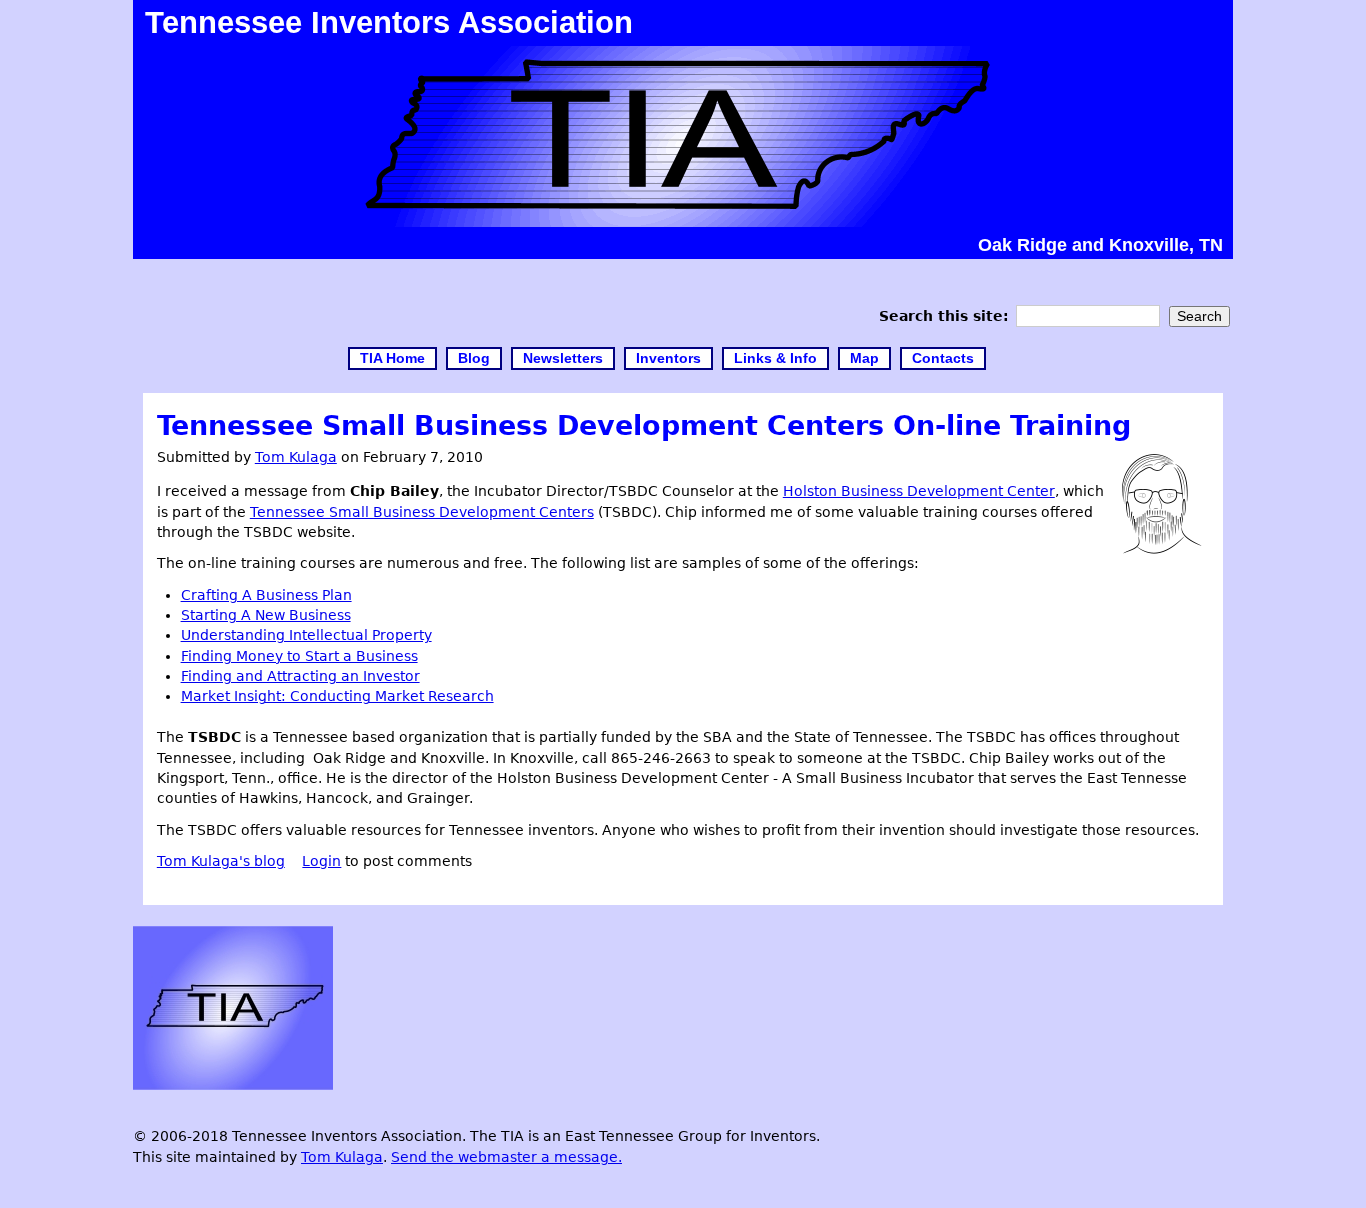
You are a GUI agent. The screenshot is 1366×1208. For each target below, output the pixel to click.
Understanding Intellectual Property (306, 635)
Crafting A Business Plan (266, 595)
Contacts (943, 358)
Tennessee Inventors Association (389, 22)
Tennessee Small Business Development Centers (422, 512)
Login (321, 861)
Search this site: (946, 316)
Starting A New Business (266, 615)
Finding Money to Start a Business (299, 656)
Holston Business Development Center (919, 491)
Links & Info (775, 358)
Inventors (668, 358)
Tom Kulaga (296, 457)
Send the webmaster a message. (506, 1157)
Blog (474, 358)
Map (864, 358)
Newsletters (563, 358)
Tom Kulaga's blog (221, 861)
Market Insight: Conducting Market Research (337, 696)
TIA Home (392, 358)
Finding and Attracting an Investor (300, 676)
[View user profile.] (1162, 549)
